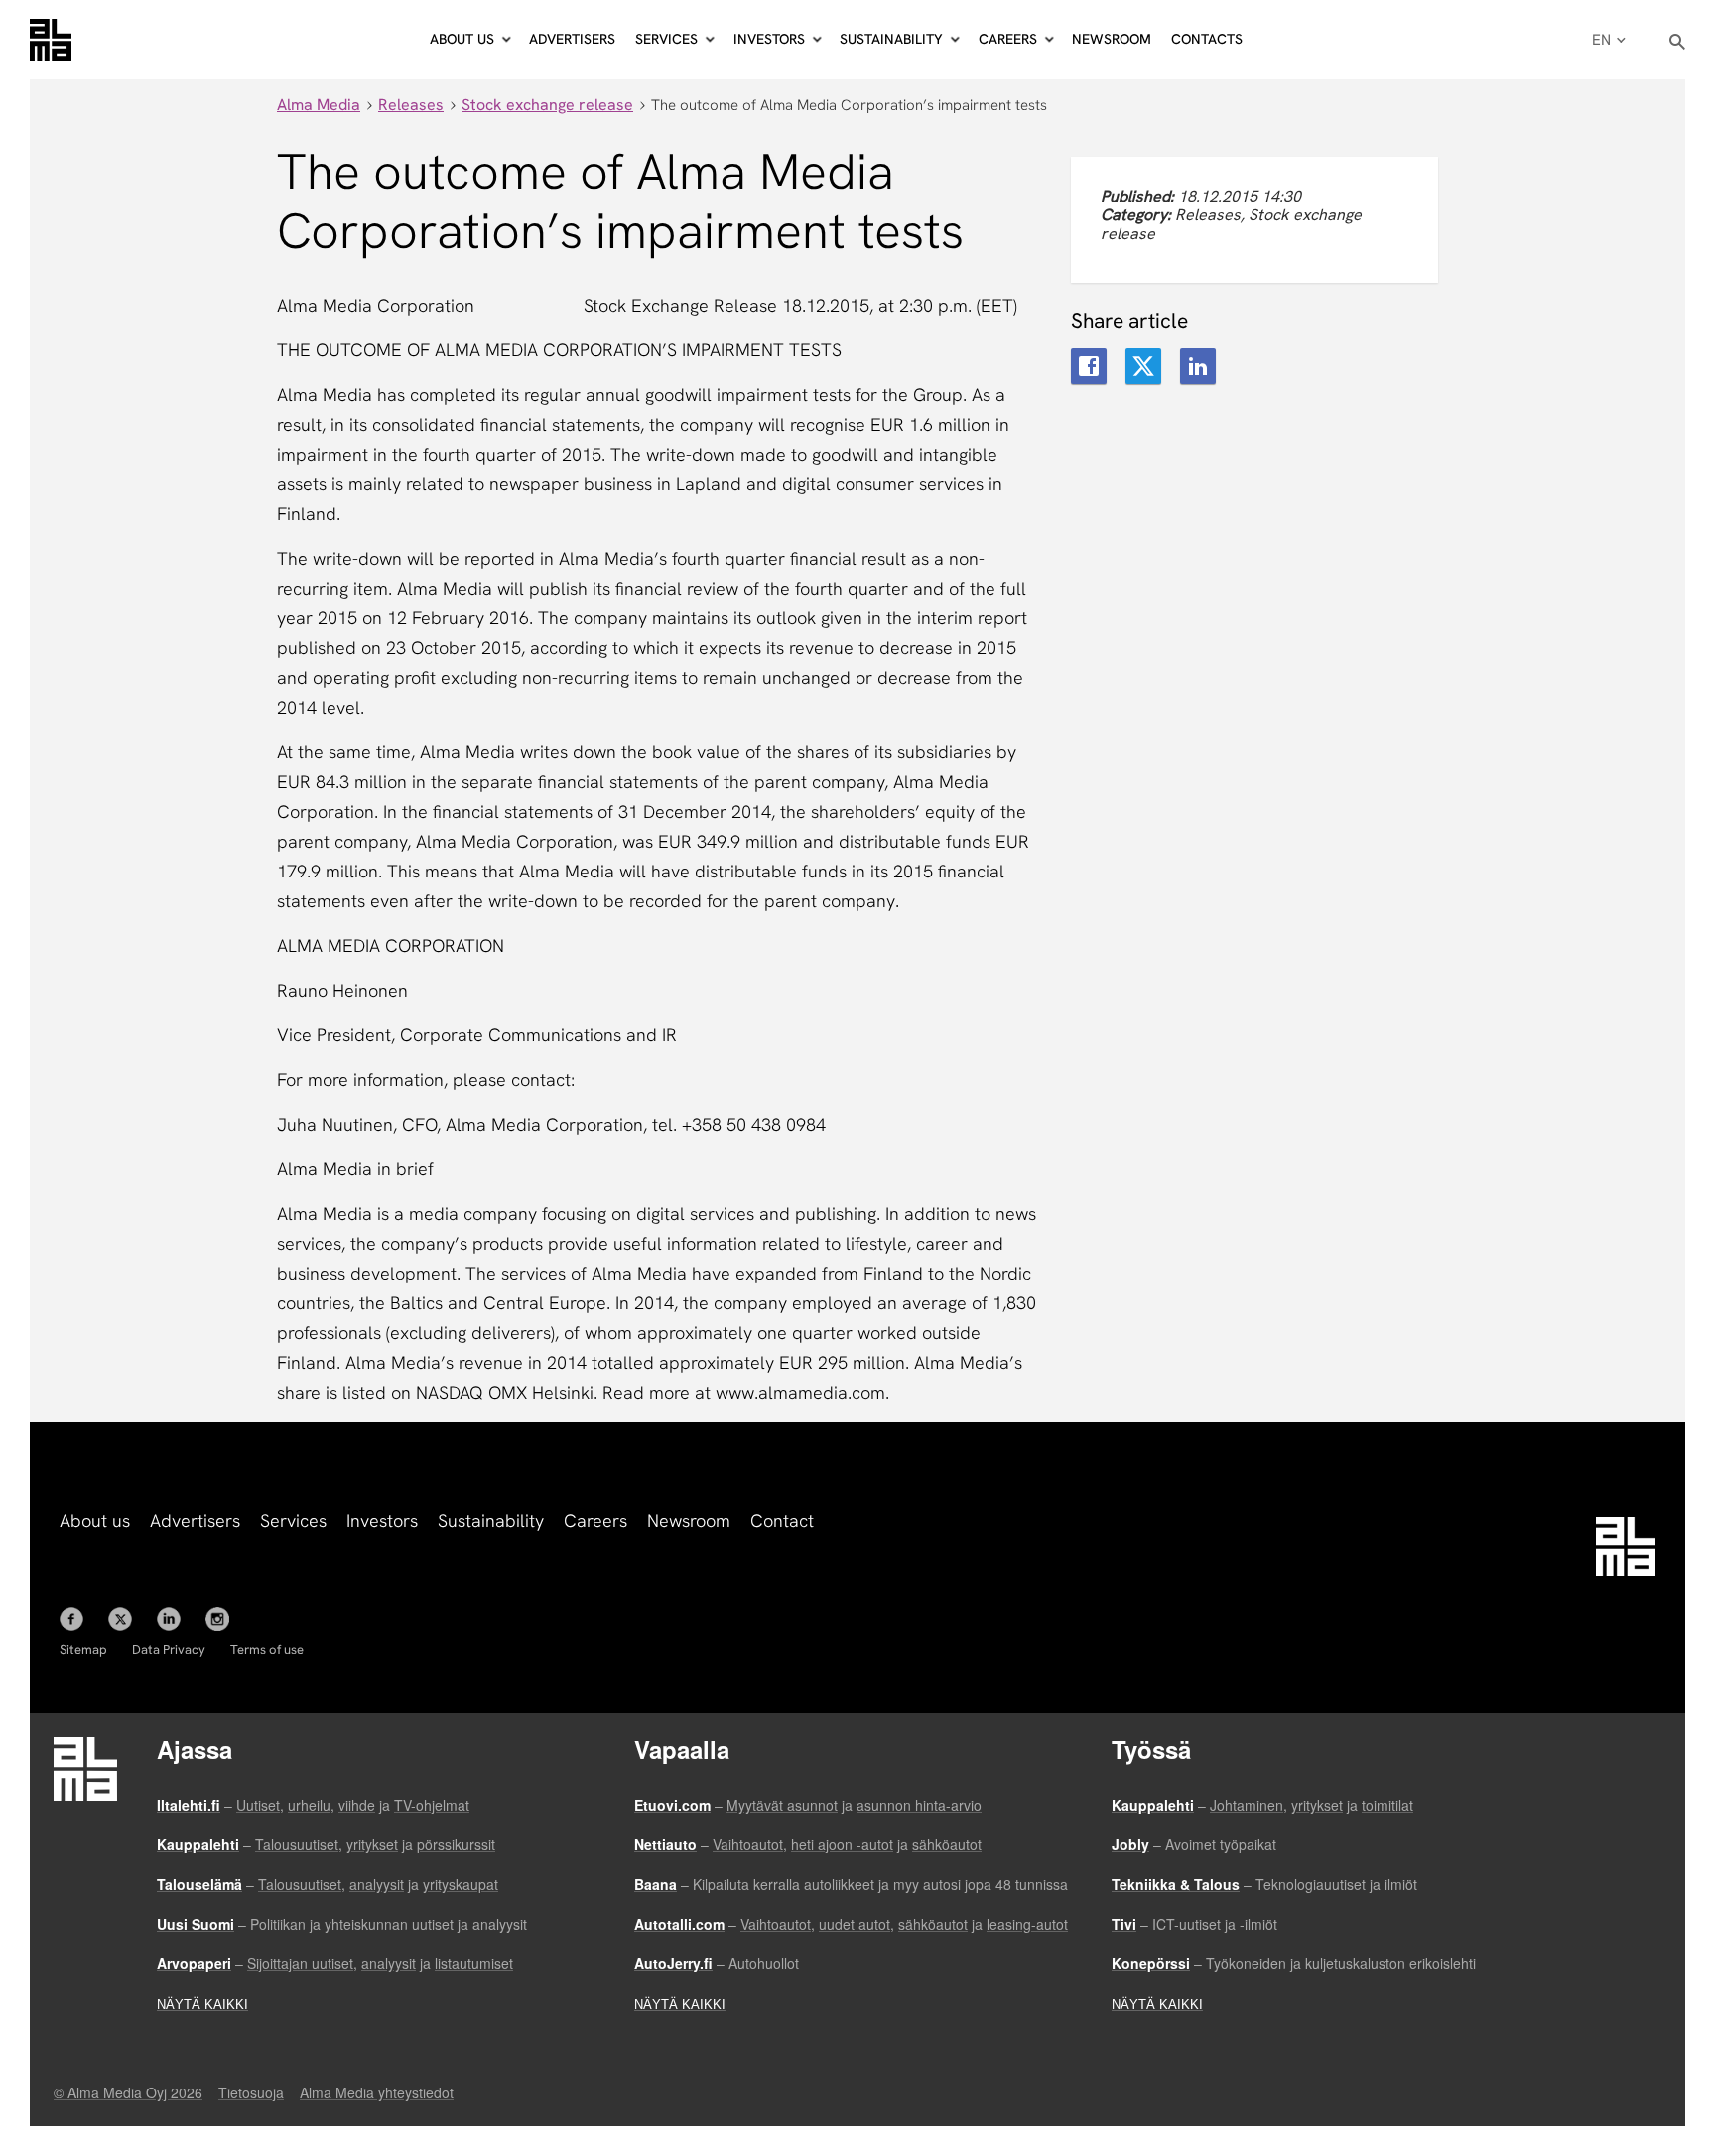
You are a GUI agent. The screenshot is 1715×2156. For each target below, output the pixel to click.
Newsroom (1112, 39)
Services (293, 1520)
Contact (782, 1520)
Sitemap (83, 1649)
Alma (51, 40)
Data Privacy (169, 1649)
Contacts (1207, 39)
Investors (382, 1520)
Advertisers (572, 39)
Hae (1678, 42)
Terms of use (267, 1649)
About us (95, 1520)
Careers (595, 1520)
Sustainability (491, 1520)
